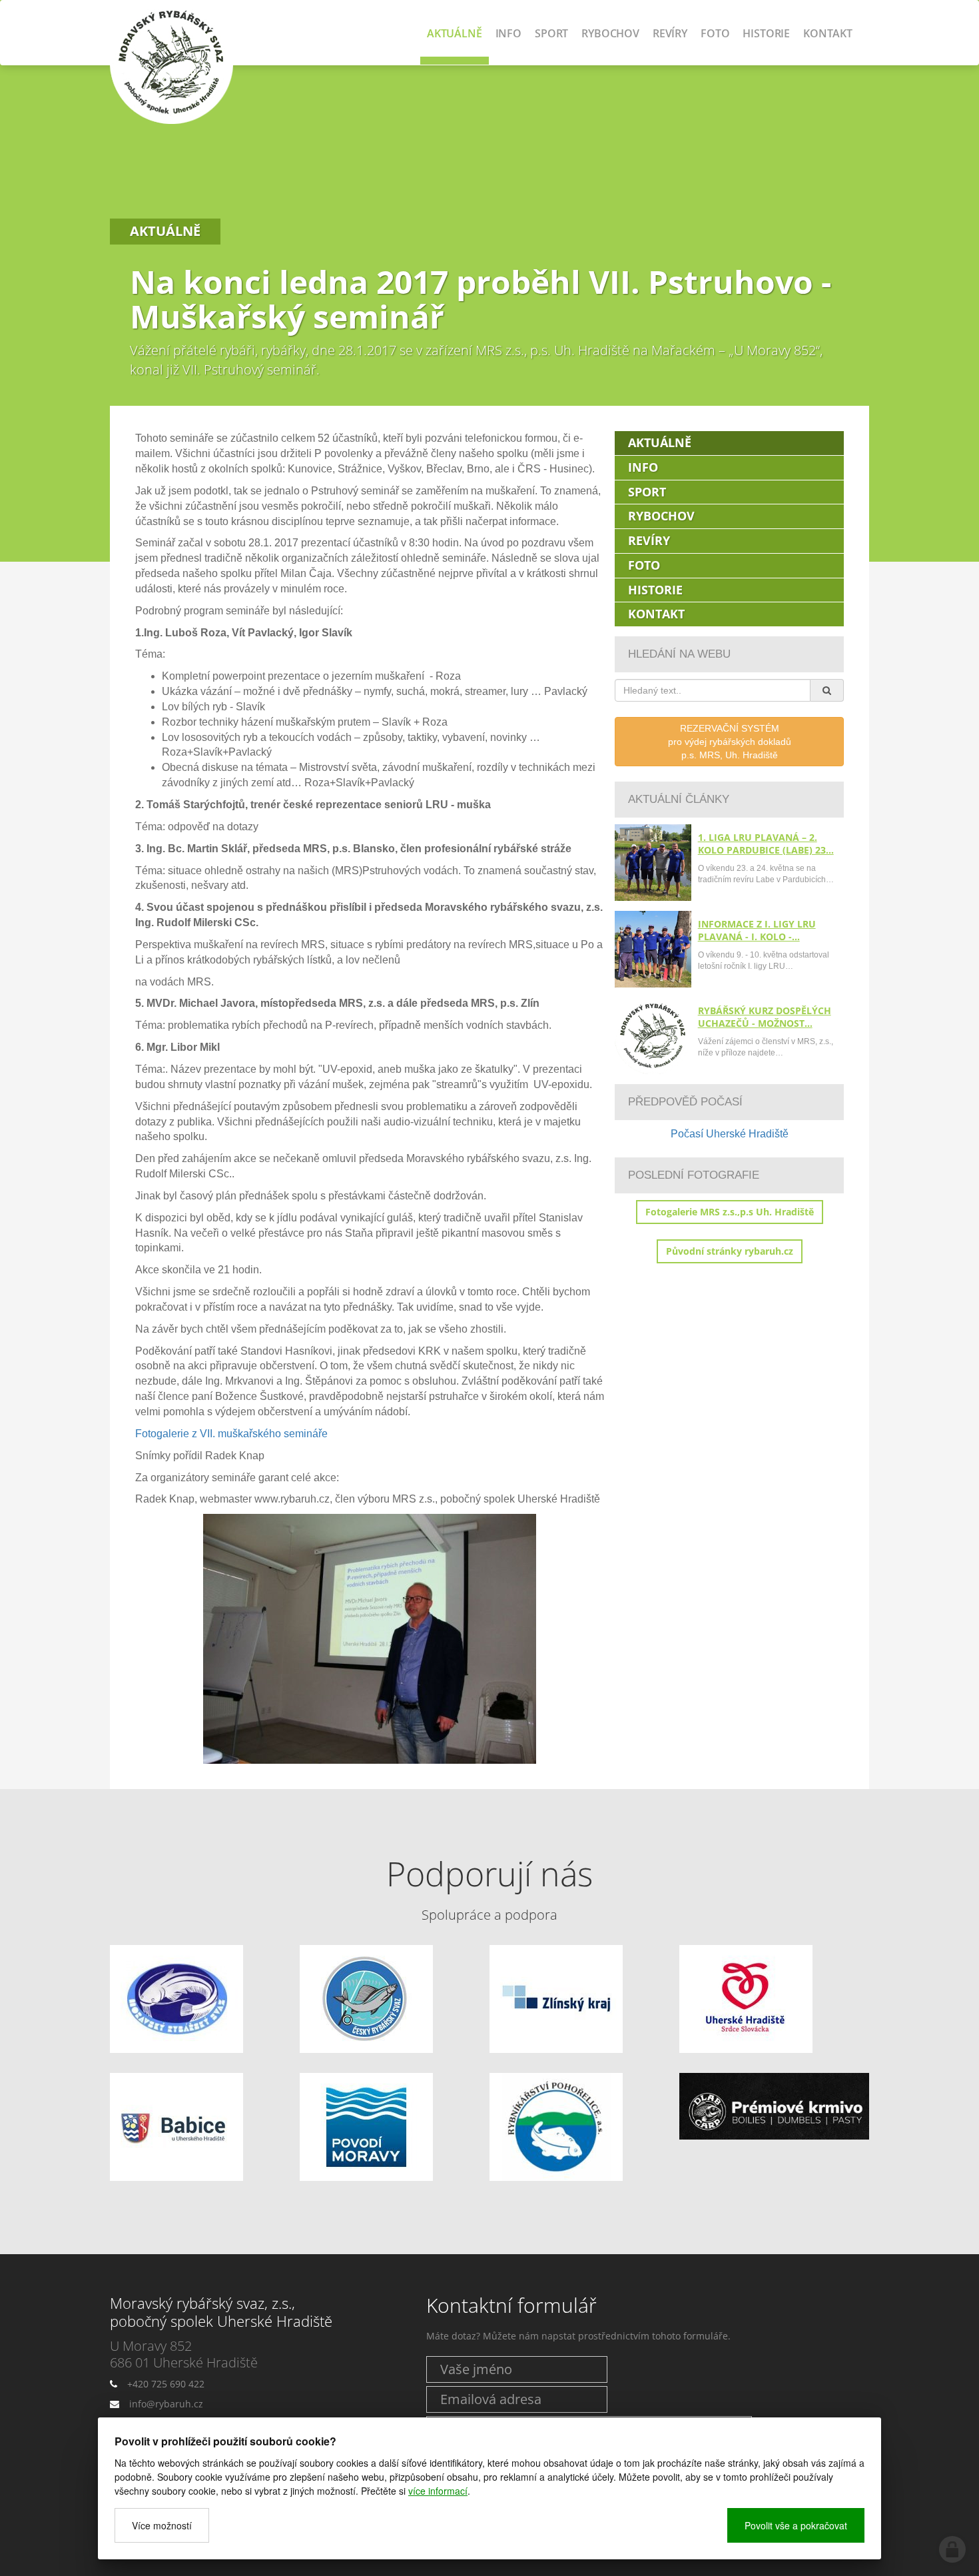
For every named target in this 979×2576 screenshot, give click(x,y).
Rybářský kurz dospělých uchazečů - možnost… (765, 1017)
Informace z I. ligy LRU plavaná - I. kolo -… (757, 930)
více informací (438, 2491)
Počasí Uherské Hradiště (730, 1134)
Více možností (162, 2525)
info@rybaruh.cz (166, 2404)
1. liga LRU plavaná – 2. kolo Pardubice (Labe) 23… (766, 844)
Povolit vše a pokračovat (796, 2525)
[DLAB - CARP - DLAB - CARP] (774, 2107)
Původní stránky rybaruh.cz (730, 1251)
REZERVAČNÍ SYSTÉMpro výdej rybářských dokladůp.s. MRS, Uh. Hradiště (730, 742)
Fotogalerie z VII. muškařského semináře (231, 1434)
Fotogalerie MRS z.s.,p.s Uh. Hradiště (730, 1212)
